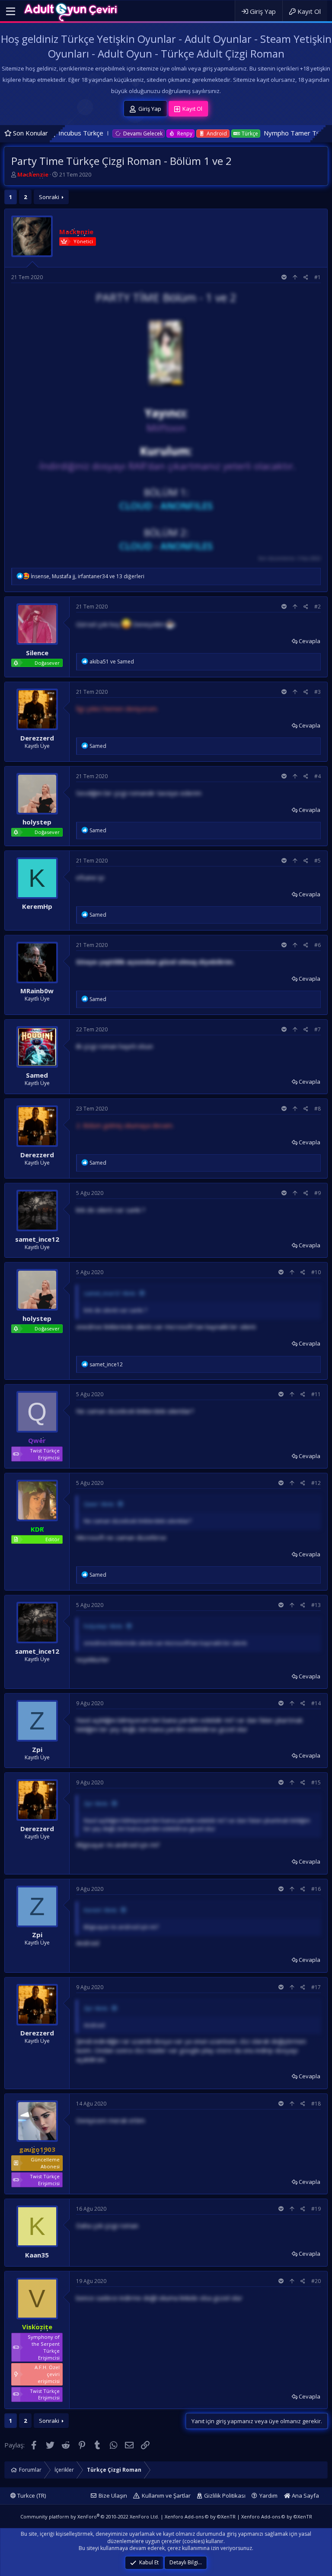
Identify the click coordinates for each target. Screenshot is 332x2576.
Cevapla (310, 641)
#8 (318, 1109)
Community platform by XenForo (90, 2516)
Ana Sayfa (305, 2495)
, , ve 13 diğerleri (88, 576)
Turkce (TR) (31, 2495)
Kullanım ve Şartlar (166, 2495)
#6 (318, 945)
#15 (316, 1782)
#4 (318, 776)
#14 (316, 1703)
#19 (316, 2209)
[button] (11, 12)
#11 (316, 1394)
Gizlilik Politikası (225, 2495)
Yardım (268, 2495)
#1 (318, 277)
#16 (316, 1889)
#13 (316, 1605)
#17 (316, 1987)
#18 (316, 2104)
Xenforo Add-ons (200, 2516)
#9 (318, 1193)
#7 (318, 1029)
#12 (316, 1483)
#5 (318, 861)
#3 (318, 692)
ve (112, 662)
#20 (316, 2281)
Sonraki (49, 197)
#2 (318, 607)
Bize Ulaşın (113, 2495)
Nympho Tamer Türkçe (224, 133)
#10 (316, 1272)
